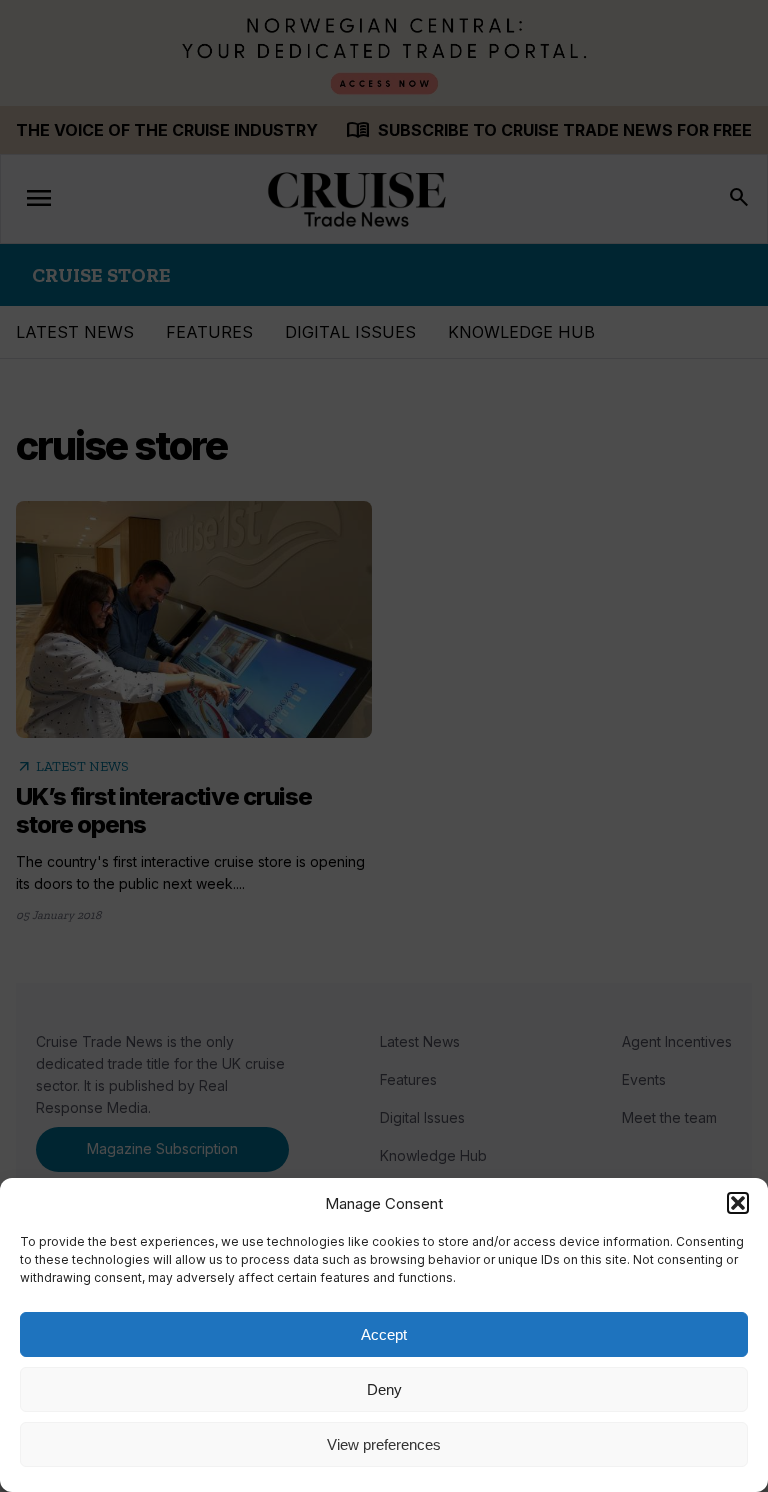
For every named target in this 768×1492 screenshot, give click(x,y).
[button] (738, 1203)
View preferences (384, 1444)
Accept (384, 1334)
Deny (384, 1389)
